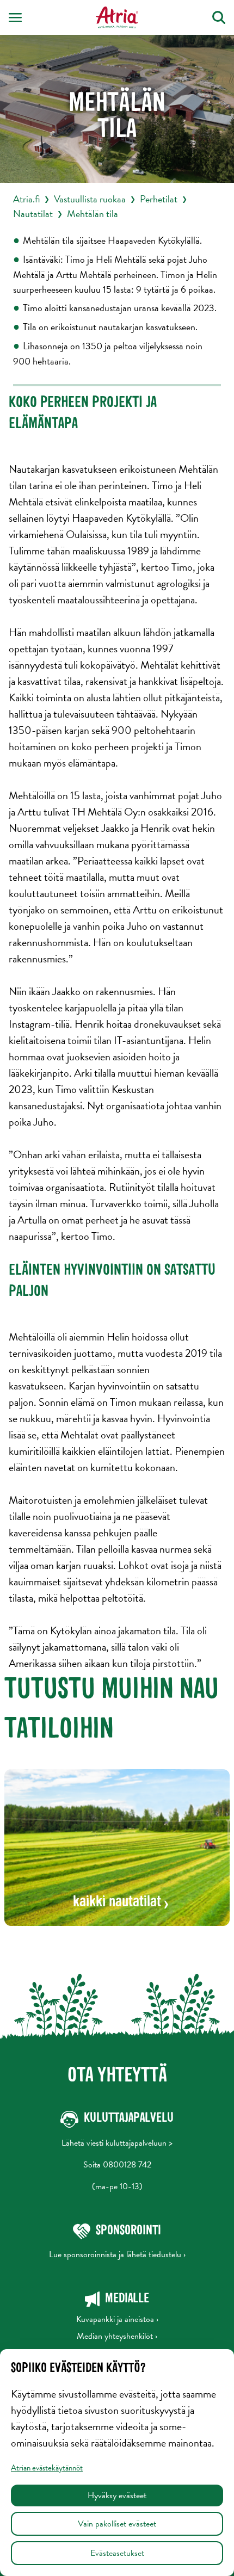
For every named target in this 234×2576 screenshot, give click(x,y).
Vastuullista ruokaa (90, 199)
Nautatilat (33, 214)
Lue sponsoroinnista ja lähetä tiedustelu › (117, 2254)
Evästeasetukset (117, 2553)
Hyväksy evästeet (117, 2495)
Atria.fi (26, 199)
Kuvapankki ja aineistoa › (117, 2319)
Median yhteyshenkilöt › (117, 2336)
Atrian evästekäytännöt (47, 2468)
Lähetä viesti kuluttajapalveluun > (117, 2143)
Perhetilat (159, 199)
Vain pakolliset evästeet (117, 2524)
